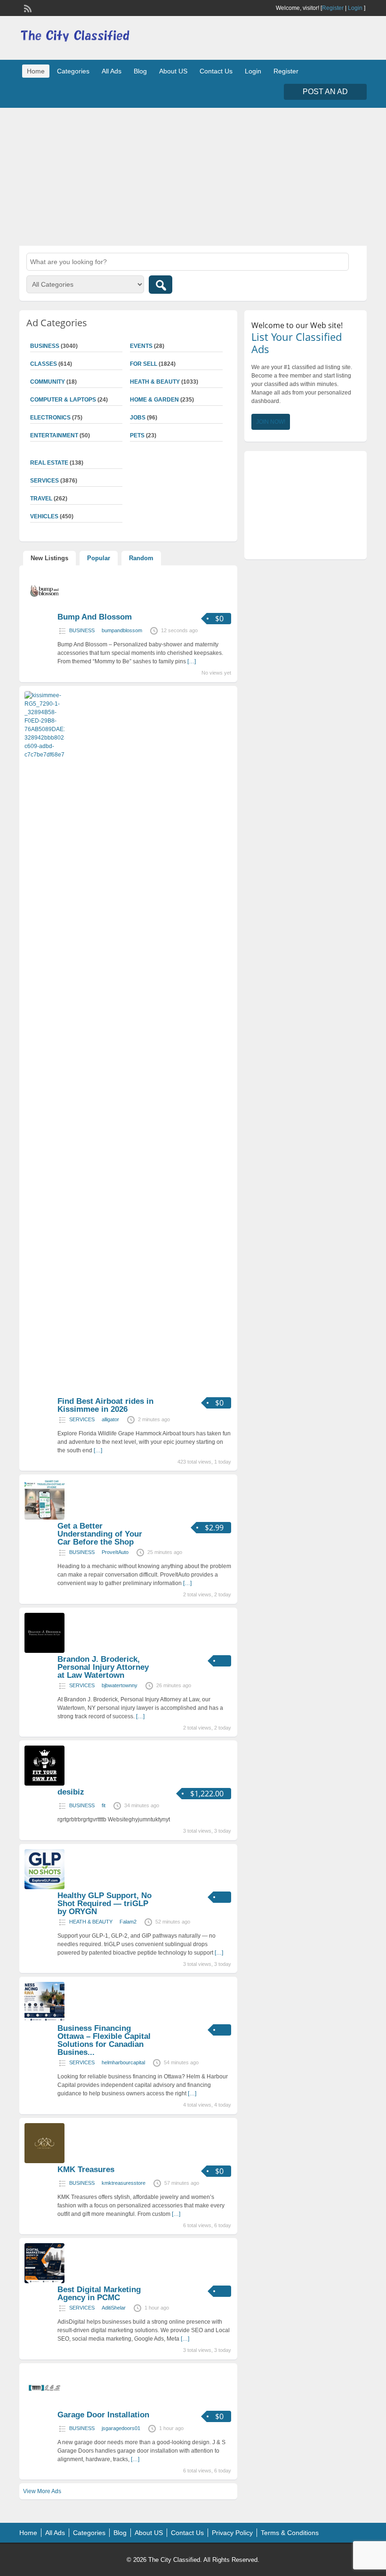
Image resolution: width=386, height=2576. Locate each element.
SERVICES (82, 1419)
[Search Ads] (161, 285)
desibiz (71, 1792)
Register (333, 8)
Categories (73, 71)
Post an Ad (325, 92)
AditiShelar (114, 2308)
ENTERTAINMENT (54, 435)
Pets (137, 435)
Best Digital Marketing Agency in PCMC (99, 2294)
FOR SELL (144, 364)
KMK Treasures (86, 2169)
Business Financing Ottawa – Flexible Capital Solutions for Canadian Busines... (104, 2040)
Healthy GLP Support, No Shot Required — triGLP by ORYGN (105, 1904)
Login (355, 8)
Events (141, 346)
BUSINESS (82, 630)
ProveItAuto (115, 1552)
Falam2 (128, 1922)
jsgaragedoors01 (121, 2428)
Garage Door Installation (103, 2415)
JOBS (138, 418)
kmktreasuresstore (124, 2183)
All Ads (112, 71)
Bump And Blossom (95, 617)
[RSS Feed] (27, 8)
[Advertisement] (193, 176)
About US (173, 71)
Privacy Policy (232, 2533)
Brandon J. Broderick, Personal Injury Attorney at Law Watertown (103, 1667)
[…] (192, 661)
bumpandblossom (122, 630)
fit (104, 1805)
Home (36, 71)
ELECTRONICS (50, 418)
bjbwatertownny (120, 1685)
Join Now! (271, 422)
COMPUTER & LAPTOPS (63, 400)
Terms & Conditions (290, 2533)
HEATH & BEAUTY (155, 382)
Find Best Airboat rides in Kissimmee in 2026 (105, 1405)
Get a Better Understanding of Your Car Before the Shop (100, 1534)
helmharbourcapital (123, 2062)
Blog (140, 71)
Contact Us (216, 71)
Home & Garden (154, 400)
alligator (110, 1419)
